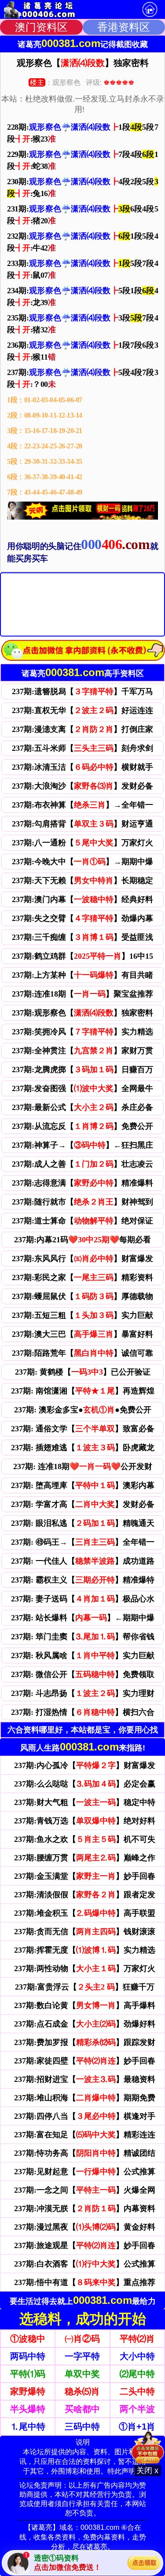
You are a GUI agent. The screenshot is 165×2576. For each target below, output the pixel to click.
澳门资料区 (41, 27)
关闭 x (147, 2470)
